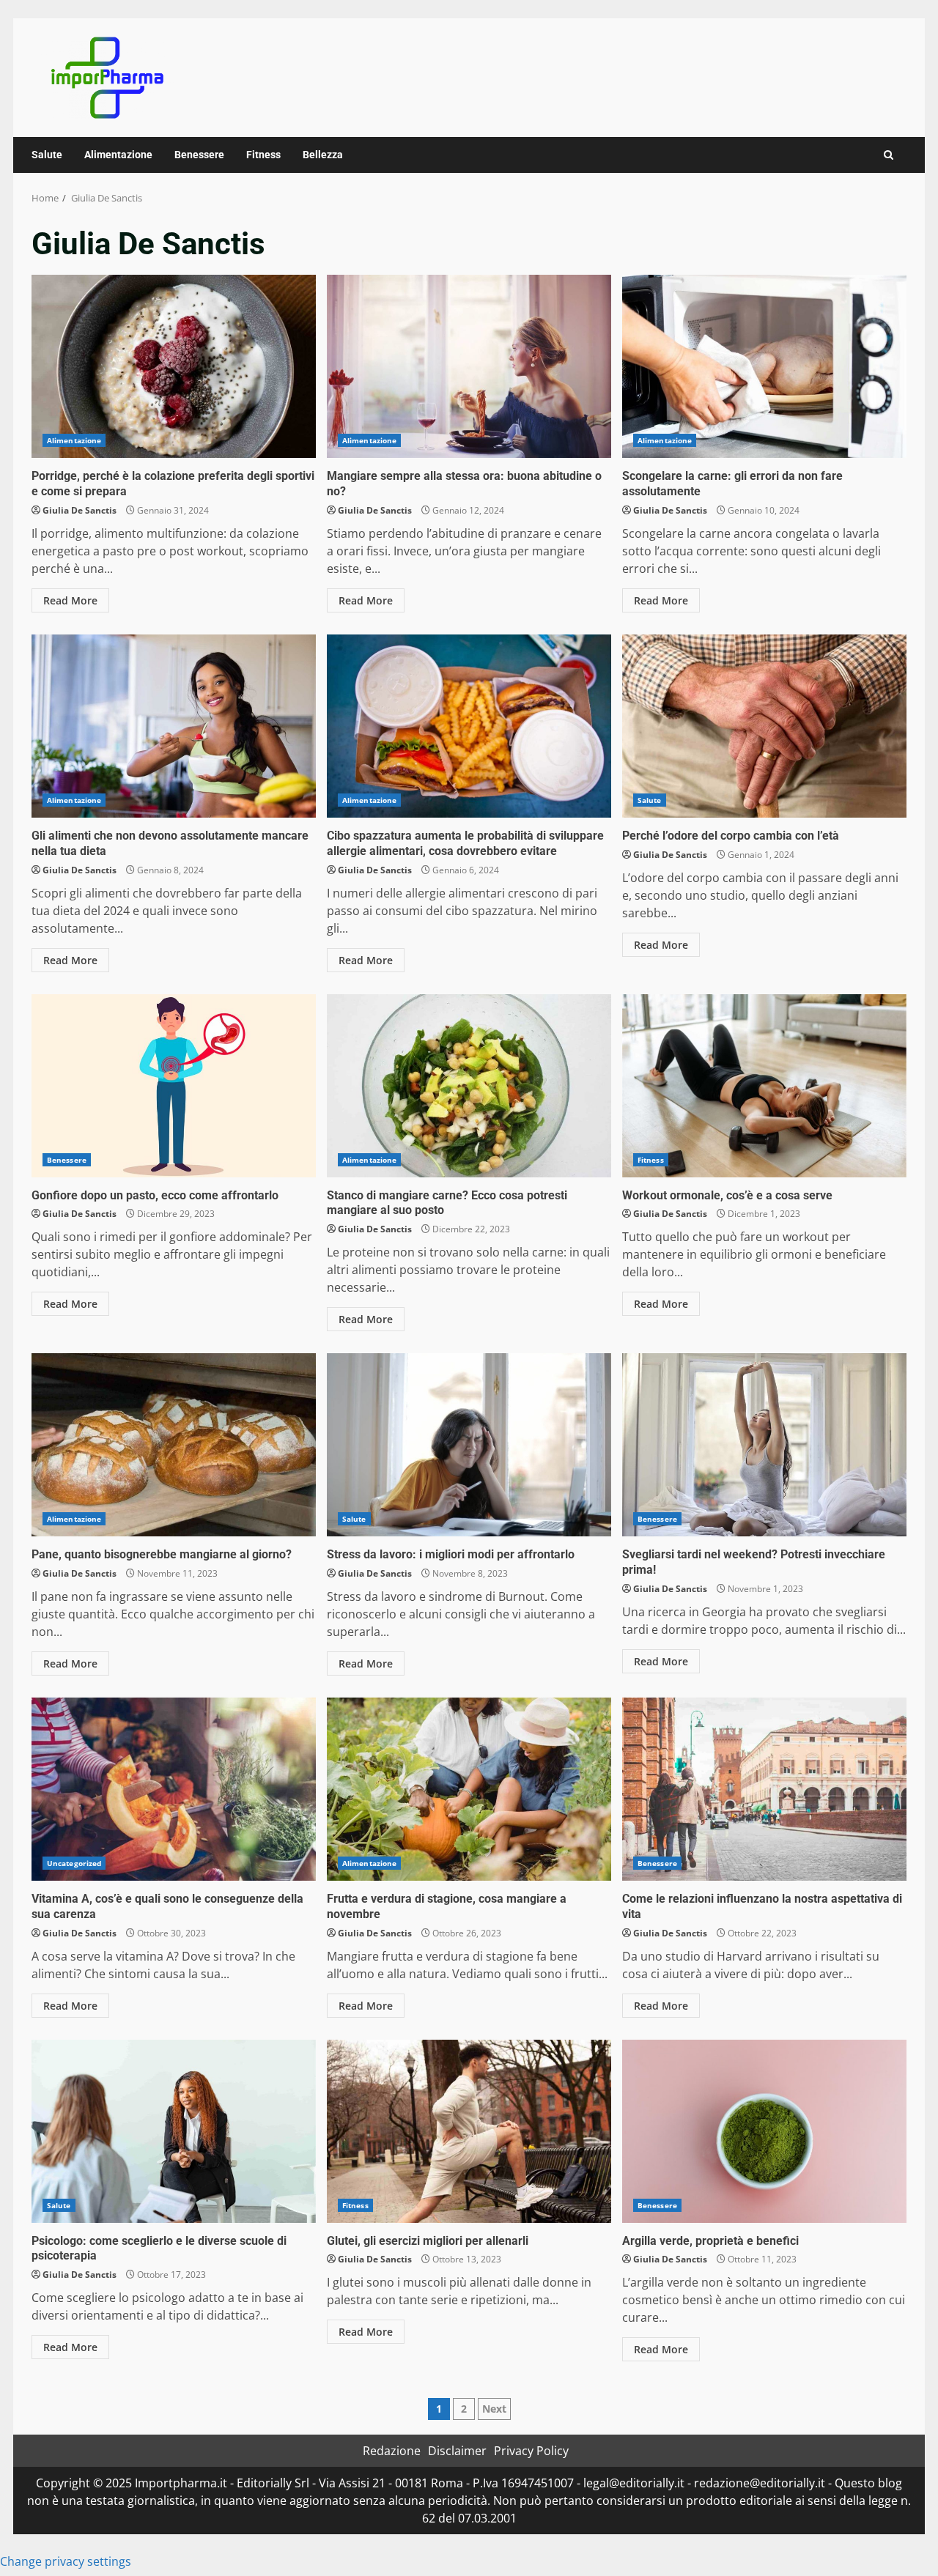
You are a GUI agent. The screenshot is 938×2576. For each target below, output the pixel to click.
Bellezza (323, 155)
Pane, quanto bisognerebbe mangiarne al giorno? (174, 1445)
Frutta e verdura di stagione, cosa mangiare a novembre (469, 1789)
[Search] (889, 155)
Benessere (199, 155)
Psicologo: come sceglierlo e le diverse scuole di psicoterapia (174, 2131)
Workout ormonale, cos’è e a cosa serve (764, 1086)
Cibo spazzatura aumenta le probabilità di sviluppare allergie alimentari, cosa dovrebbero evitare (469, 726)
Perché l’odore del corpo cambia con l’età (764, 726)
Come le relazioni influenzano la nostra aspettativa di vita (764, 1789)
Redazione (392, 2451)
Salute (47, 155)
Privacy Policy (531, 2451)
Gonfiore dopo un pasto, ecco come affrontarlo (174, 1086)
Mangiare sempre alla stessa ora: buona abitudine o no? (469, 366)
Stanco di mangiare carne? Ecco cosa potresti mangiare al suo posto (469, 1086)
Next (494, 2409)
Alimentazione (118, 155)
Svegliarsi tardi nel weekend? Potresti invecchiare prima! (764, 1445)
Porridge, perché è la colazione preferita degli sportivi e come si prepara (174, 366)
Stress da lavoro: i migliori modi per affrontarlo (469, 1445)
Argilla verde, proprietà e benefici (764, 2131)
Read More (70, 600)
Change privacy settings (66, 2561)
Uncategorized (74, 1863)
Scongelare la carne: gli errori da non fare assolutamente (764, 366)
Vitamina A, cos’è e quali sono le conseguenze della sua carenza (174, 1789)
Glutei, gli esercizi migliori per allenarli (469, 2131)
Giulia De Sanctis (80, 510)
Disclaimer (457, 2451)
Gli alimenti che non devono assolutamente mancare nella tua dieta (174, 726)
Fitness (263, 155)
